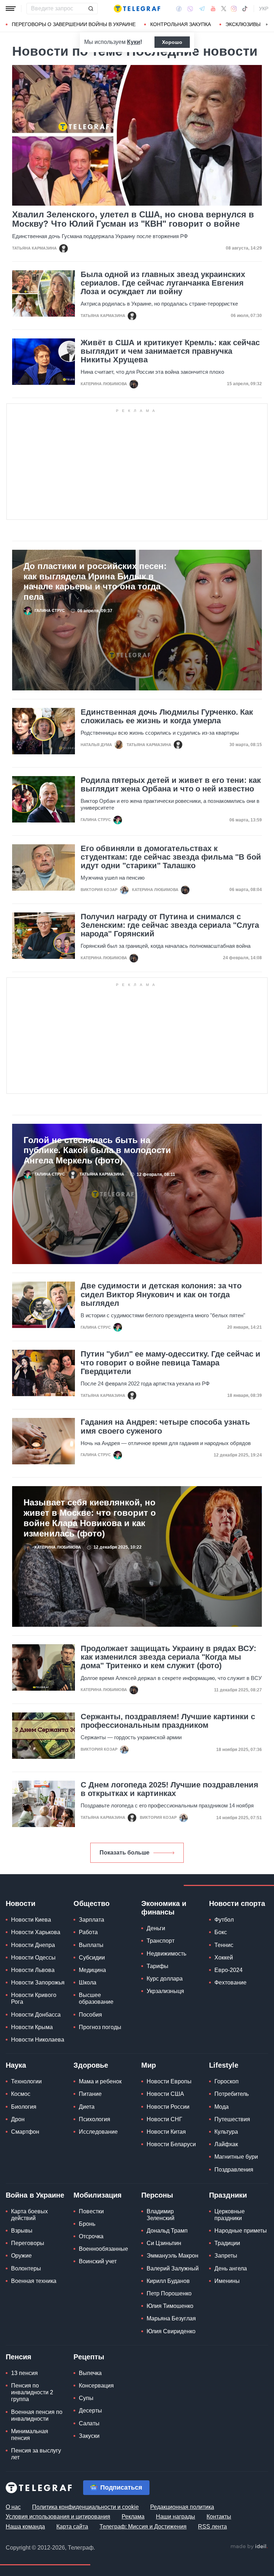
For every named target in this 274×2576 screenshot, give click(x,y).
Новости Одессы (33, 1958)
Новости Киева (31, 1920)
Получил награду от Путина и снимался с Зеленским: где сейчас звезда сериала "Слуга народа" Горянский (170, 925)
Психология (95, 2119)
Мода (222, 2107)
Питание (90, 2094)
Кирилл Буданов (168, 2281)
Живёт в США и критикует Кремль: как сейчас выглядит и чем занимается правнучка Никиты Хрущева (170, 351)
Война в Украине (35, 2195)
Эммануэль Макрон (172, 2256)
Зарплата (92, 1920)
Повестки (91, 2211)
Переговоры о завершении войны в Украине (74, 24)
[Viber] (190, 9)
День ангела (231, 2268)
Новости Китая (166, 2132)
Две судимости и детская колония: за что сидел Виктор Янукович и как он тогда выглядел (161, 1294)
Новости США (165, 2094)
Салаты (89, 2423)
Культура (226, 2132)
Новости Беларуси (171, 2144)
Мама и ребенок (100, 2081)
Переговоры (28, 2243)
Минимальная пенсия (30, 2435)
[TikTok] (245, 9)
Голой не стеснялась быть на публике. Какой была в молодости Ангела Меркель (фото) (97, 1150)
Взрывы (22, 2231)
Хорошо (172, 42)
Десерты (90, 2411)
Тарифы (158, 1966)
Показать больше (125, 1853)
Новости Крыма (32, 2027)
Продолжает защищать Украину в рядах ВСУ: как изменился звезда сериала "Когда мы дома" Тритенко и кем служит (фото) (168, 1657)
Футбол (224, 1920)
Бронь (87, 2224)
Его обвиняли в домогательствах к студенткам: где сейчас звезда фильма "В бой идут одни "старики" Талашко (171, 857)
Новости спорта (237, 1903)
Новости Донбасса (36, 2015)
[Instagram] (234, 9)
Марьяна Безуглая (171, 2318)
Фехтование (230, 1983)
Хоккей (224, 1958)
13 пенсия (24, 2373)
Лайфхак (226, 2144)
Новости (21, 1903)
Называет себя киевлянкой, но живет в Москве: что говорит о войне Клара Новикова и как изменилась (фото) (90, 1518)
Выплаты (91, 1945)
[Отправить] (91, 9)
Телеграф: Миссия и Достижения (143, 2527)
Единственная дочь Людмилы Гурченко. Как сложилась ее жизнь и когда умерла (167, 716)
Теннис (224, 1945)
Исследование (98, 2132)
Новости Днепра (33, 1945)
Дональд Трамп (167, 2231)
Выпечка (90, 2373)
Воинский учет (98, 2261)
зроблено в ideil (249, 2547)
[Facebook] (179, 9)
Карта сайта (72, 2527)
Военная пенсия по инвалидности (37, 2415)
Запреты (226, 2256)
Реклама (133, 2517)
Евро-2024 (229, 1970)
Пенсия (19, 2357)
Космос (21, 2094)
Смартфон (25, 2132)
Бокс (221, 1932)
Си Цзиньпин (164, 2243)
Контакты (219, 2517)
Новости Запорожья (38, 1983)
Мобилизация (98, 2195)
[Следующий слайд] (267, 25)
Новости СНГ (164, 2119)
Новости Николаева (38, 2040)
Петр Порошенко (169, 2293)
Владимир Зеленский (161, 2215)
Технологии (26, 2081)
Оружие (21, 2256)
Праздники (228, 2195)
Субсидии (92, 1958)
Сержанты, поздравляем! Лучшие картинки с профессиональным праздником (168, 1721)
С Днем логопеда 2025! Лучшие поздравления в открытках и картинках (169, 1789)
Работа (88, 1932)
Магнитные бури (236, 2157)
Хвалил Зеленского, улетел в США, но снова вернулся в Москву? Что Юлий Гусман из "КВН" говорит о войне (133, 219)
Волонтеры (26, 2268)
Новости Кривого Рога (34, 1998)
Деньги (156, 1928)
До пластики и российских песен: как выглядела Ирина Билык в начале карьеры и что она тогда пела (95, 581)
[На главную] (137, 9)
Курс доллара (165, 1979)
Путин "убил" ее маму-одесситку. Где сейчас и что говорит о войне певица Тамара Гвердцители (171, 1363)
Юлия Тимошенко (170, 2306)
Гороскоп (227, 2081)
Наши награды (176, 2517)
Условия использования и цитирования (58, 2517)
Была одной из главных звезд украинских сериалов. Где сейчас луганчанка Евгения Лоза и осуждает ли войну (163, 283)
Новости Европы (169, 2081)
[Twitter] (224, 9)
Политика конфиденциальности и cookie (85, 2507)
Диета (87, 2107)
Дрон (18, 2119)
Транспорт (161, 1941)
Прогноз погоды (100, 2027)
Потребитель (232, 2094)
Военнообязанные (103, 2249)
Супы (86, 2398)
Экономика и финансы (164, 1908)
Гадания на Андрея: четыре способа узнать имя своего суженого (165, 1427)
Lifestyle (224, 2065)
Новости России (168, 2107)
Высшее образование (96, 1998)
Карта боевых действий (29, 2215)
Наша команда (25, 2527)
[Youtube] (213, 9)
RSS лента (212, 2527)
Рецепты (89, 2357)
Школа (88, 1983)
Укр (264, 9)
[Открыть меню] (11, 9)
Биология (24, 2107)
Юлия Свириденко (171, 2331)
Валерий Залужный (173, 2268)
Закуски (89, 2436)
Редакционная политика (182, 2507)
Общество (92, 1903)
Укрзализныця (165, 1991)
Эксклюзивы (243, 24)
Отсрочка (91, 2236)
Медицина (92, 1970)
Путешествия (232, 2119)
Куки (134, 42)
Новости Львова (33, 1970)
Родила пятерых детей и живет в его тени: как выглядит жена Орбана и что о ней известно (171, 785)
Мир (149, 2065)
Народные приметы (241, 2231)
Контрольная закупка (181, 24)
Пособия (90, 2015)
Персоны (157, 2195)
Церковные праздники (230, 2215)
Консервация (96, 2386)
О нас (13, 2507)
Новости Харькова (36, 1932)
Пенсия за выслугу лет (36, 2454)
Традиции (227, 2243)
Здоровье (91, 2065)
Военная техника (34, 2281)
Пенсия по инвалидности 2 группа (32, 2392)
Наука (16, 2065)
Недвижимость (166, 1954)
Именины (227, 2281)
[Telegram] (202, 9)
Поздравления (234, 2170)
